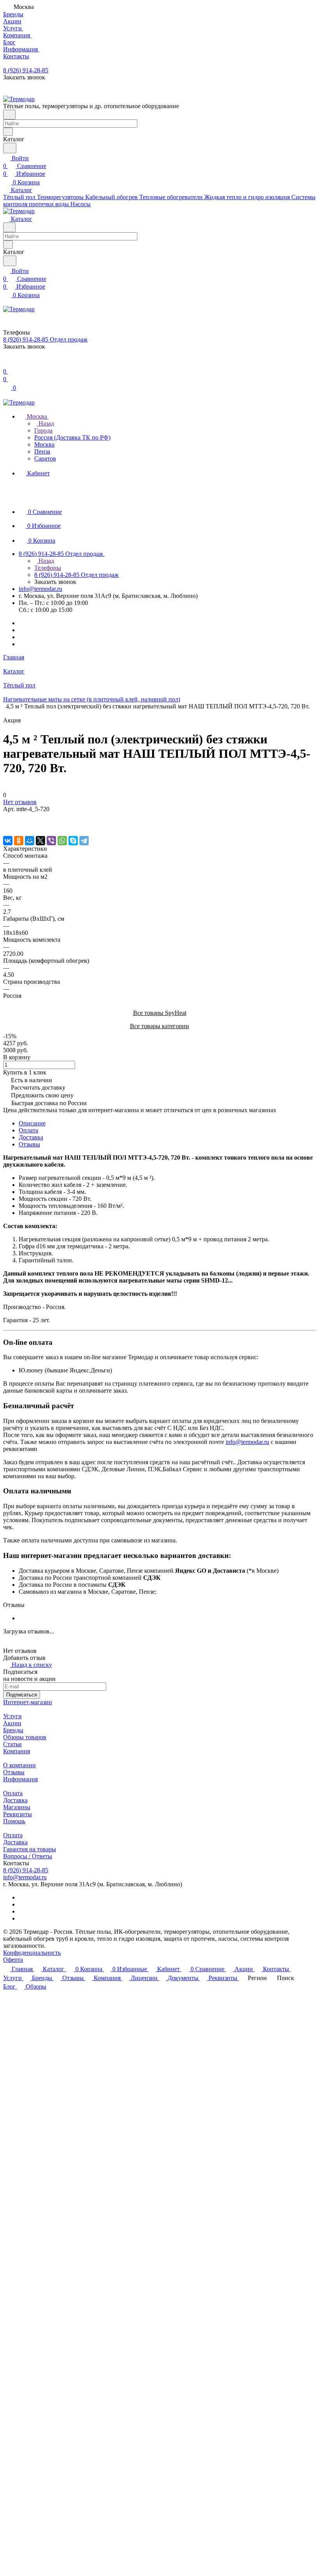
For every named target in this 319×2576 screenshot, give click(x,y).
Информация (20, 1779)
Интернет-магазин (28, 1702)
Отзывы (29, 1144)
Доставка (31, 1137)
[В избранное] (7, 817)
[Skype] (73, 841)
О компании (19, 1765)
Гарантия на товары (30, 1849)
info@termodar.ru (40, 589)
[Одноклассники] (19, 841)
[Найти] (10, 148)
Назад (46, 423)
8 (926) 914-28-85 (26, 70)
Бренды (13, 1730)
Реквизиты (18, 1814)
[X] (40, 841)
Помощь (14, 1821)
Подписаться (22, 1695)
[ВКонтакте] (8, 841)
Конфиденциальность (32, 1953)
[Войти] (7, 364)
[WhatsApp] (62, 841)
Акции (12, 1723)
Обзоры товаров (25, 1737)
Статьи (12, 1744)
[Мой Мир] (30, 841)
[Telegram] (84, 841)
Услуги (12, 1716)
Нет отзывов (20, 802)
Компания (17, 1751)
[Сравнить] (7, 824)
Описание (32, 1123)
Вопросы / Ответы (28, 1856)
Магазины (17, 1807)
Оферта (13, 1960)
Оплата (28, 1130)
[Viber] (51, 841)
